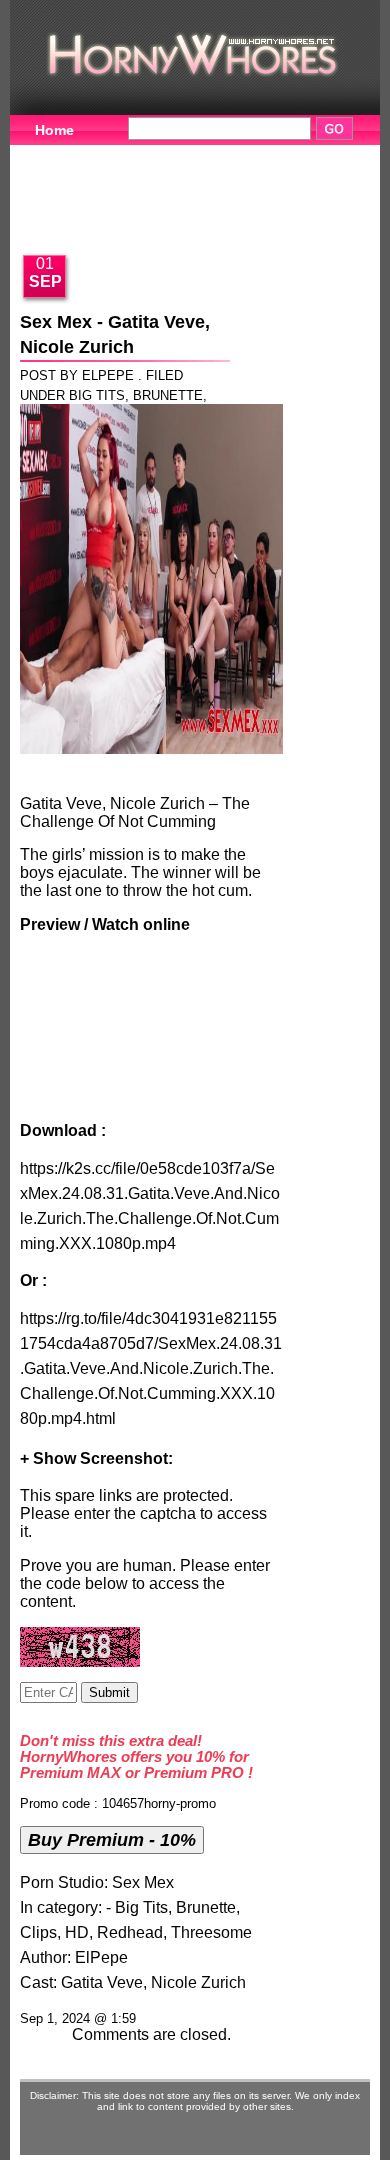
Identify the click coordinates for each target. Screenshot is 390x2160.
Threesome (211, 1932)
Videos (147, 155)
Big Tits (97, 395)
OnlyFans (263, 217)
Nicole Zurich (198, 1982)
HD (77, 1932)
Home (54, 130)
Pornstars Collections (109, 186)
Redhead (130, 1932)
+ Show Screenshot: (96, 1458)
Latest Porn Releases (107, 217)
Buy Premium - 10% (112, 1839)
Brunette (168, 395)
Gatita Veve (102, 1982)
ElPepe (101, 1957)
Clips (38, 1932)
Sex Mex (143, 1882)
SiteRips (261, 186)
